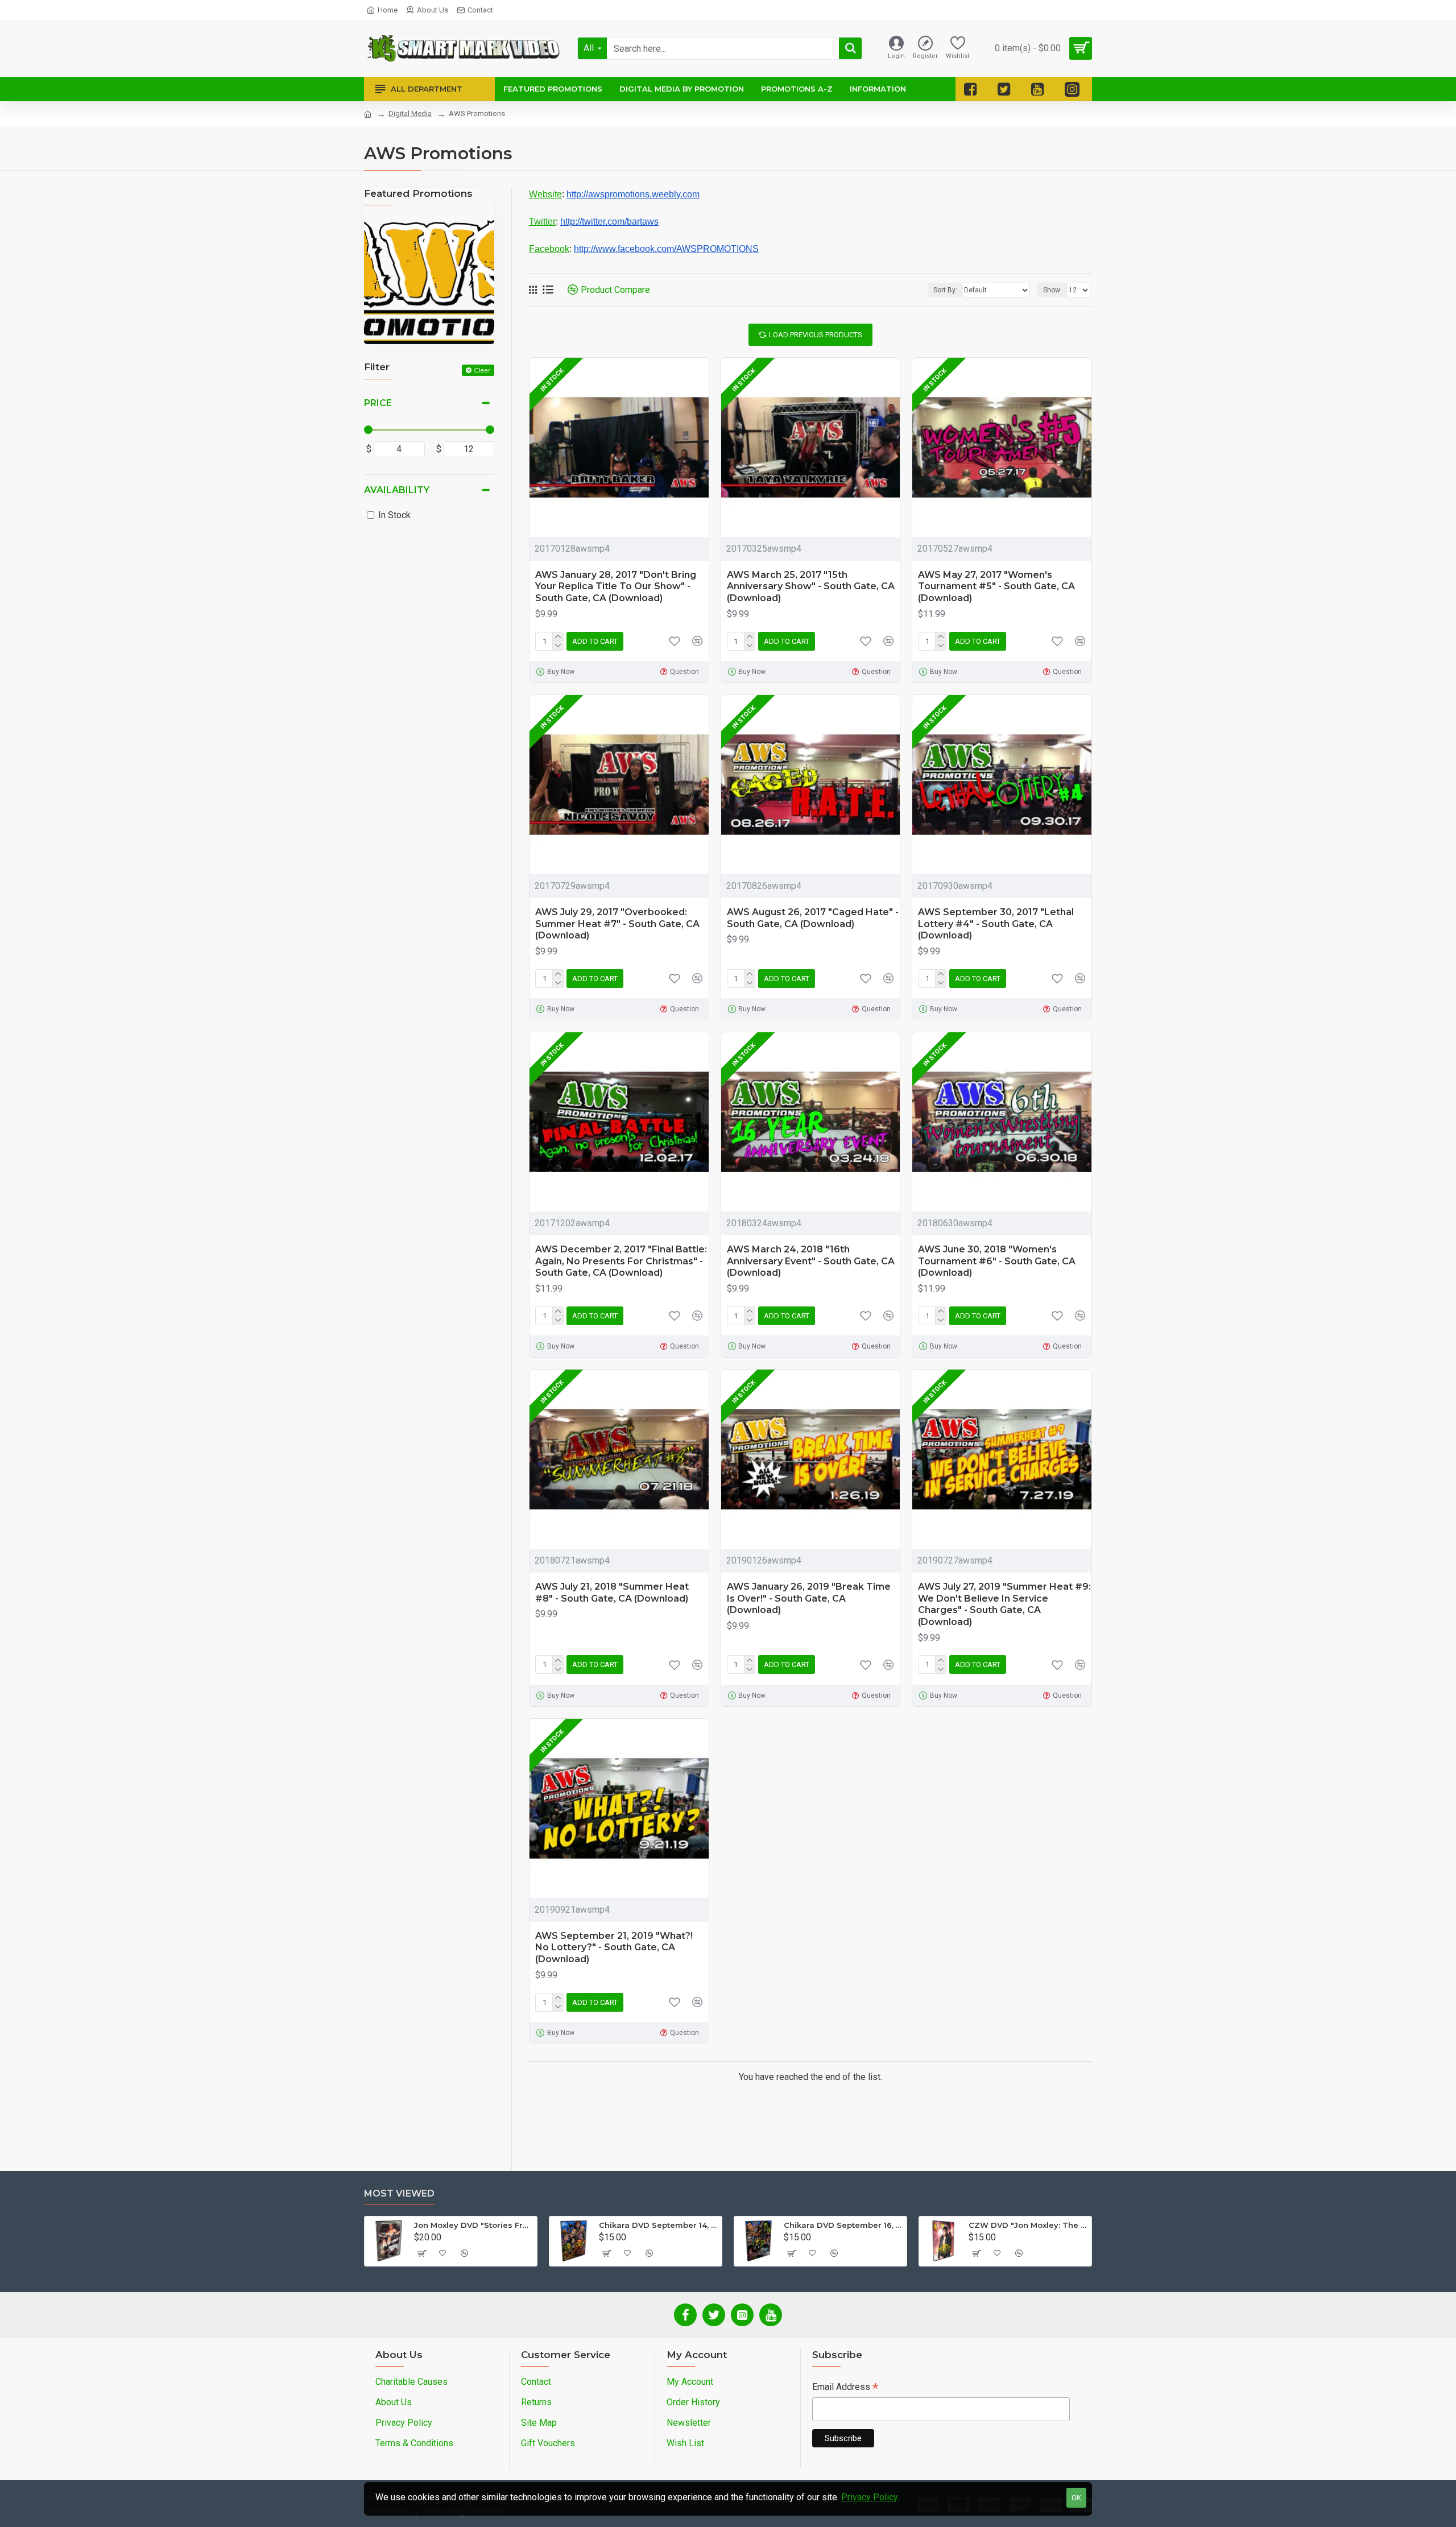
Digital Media (410, 113)
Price (378, 403)
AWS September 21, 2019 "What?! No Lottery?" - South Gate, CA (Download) (614, 1948)
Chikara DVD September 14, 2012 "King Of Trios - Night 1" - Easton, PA (658, 2225)
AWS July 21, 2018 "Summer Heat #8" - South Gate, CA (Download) (612, 1593)
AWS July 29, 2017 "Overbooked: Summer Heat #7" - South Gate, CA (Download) (617, 924)
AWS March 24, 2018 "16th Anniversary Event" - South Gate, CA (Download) (811, 1261)
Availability (397, 490)
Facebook (549, 249)
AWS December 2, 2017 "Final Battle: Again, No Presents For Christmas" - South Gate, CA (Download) (621, 1261)
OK (1076, 2498)
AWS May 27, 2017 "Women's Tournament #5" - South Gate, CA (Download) (996, 587)
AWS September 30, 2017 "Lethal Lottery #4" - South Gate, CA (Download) (996, 924)
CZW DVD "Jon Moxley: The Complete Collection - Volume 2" (1028, 2225)
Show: (1052, 290)
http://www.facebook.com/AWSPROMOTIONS (666, 249)
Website (545, 194)
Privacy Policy (870, 2497)
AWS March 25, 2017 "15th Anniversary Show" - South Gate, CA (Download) (811, 587)
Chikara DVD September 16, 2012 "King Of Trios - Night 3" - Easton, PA (843, 2225)
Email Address (845, 2388)
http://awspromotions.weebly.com (633, 194)
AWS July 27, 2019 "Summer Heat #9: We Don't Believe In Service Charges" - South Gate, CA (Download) (1004, 1604)
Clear (482, 370)
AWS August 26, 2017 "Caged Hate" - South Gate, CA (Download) (813, 918)
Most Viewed (399, 2193)
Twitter (542, 222)
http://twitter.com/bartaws (609, 222)
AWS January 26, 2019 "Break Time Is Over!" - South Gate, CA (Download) (809, 1598)
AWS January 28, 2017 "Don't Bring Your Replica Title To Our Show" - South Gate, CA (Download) (616, 587)
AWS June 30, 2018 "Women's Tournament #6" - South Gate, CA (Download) (997, 1261)
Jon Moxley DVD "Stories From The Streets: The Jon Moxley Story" (473, 2225)
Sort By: (945, 290)
